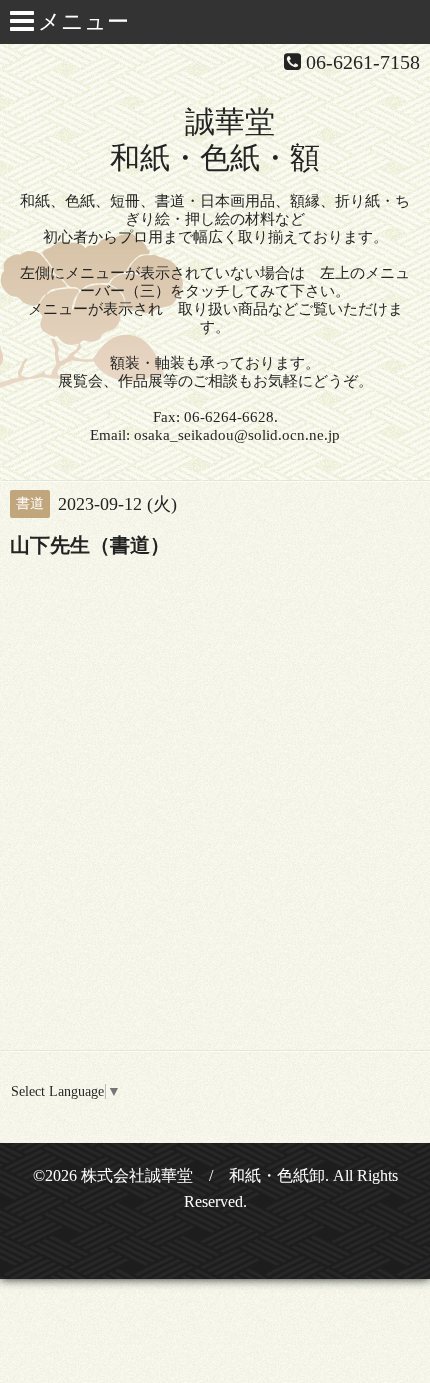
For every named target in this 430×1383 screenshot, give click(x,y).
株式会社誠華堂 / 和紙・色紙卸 (203, 1175)
